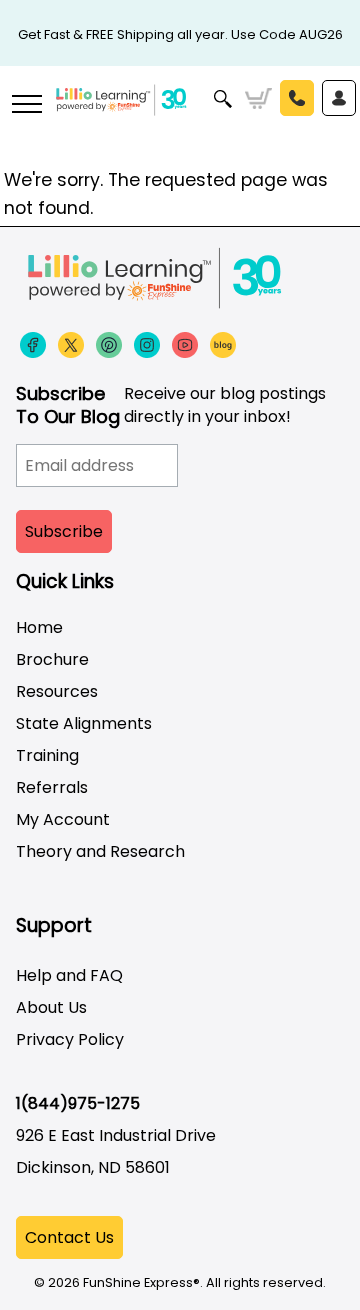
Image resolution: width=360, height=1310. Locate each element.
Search (223, 99)
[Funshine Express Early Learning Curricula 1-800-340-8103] (180, 116)
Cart (258, 99)
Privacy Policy (70, 1039)
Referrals (52, 787)
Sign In (339, 98)
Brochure (52, 659)
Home (39, 627)
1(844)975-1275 (78, 1103)
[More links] (26, 106)
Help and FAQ (69, 975)
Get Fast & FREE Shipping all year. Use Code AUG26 (180, 34)
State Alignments (84, 723)
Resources (57, 691)
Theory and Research (100, 851)
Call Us (297, 98)
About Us (51, 1007)
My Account (63, 819)
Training (47, 755)
